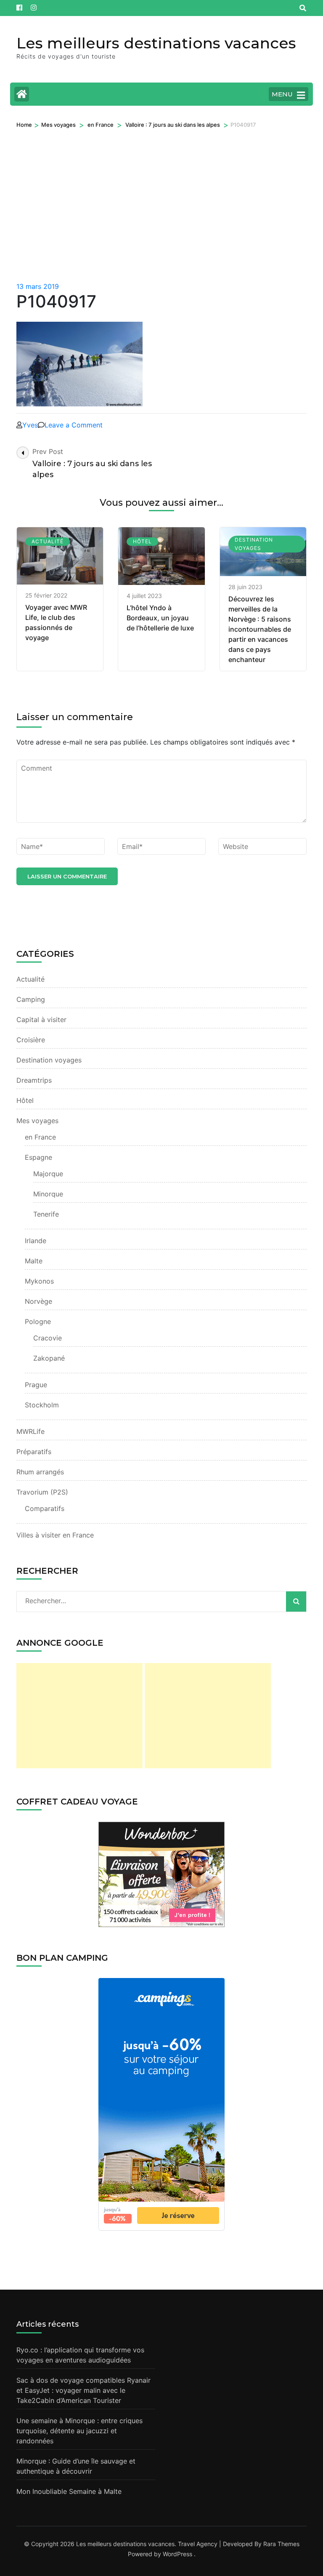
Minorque (48, 1194)
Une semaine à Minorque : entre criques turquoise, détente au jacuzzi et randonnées (79, 2431)
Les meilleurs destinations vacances (156, 43)
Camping (31, 999)
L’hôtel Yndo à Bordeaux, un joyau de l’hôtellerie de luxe (160, 618)
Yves (30, 425)
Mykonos (39, 1281)
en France (101, 125)
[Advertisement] (161, 218)
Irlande (36, 1241)
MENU (282, 94)
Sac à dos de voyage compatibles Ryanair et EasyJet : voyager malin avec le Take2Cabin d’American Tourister (83, 2390)
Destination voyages (254, 544)
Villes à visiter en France (55, 1535)
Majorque (48, 1174)
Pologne (38, 1321)
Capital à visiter (41, 1020)
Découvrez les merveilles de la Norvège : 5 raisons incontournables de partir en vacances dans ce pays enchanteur (260, 629)
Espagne (38, 1157)
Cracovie (48, 1338)
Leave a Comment (74, 425)
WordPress (177, 2554)
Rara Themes (281, 2544)
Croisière (31, 1040)
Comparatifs (45, 1508)
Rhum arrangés (40, 1472)
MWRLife (30, 1431)
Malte (34, 1261)
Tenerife (46, 1214)
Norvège (38, 1301)
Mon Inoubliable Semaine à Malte (69, 2491)
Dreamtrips (34, 1080)
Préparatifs (34, 1452)
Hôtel (142, 541)
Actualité (48, 541)
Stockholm (42, 1405)
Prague (36, 1385)
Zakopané (49, 1358)
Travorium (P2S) (42, 1492)
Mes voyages (58, 125)
